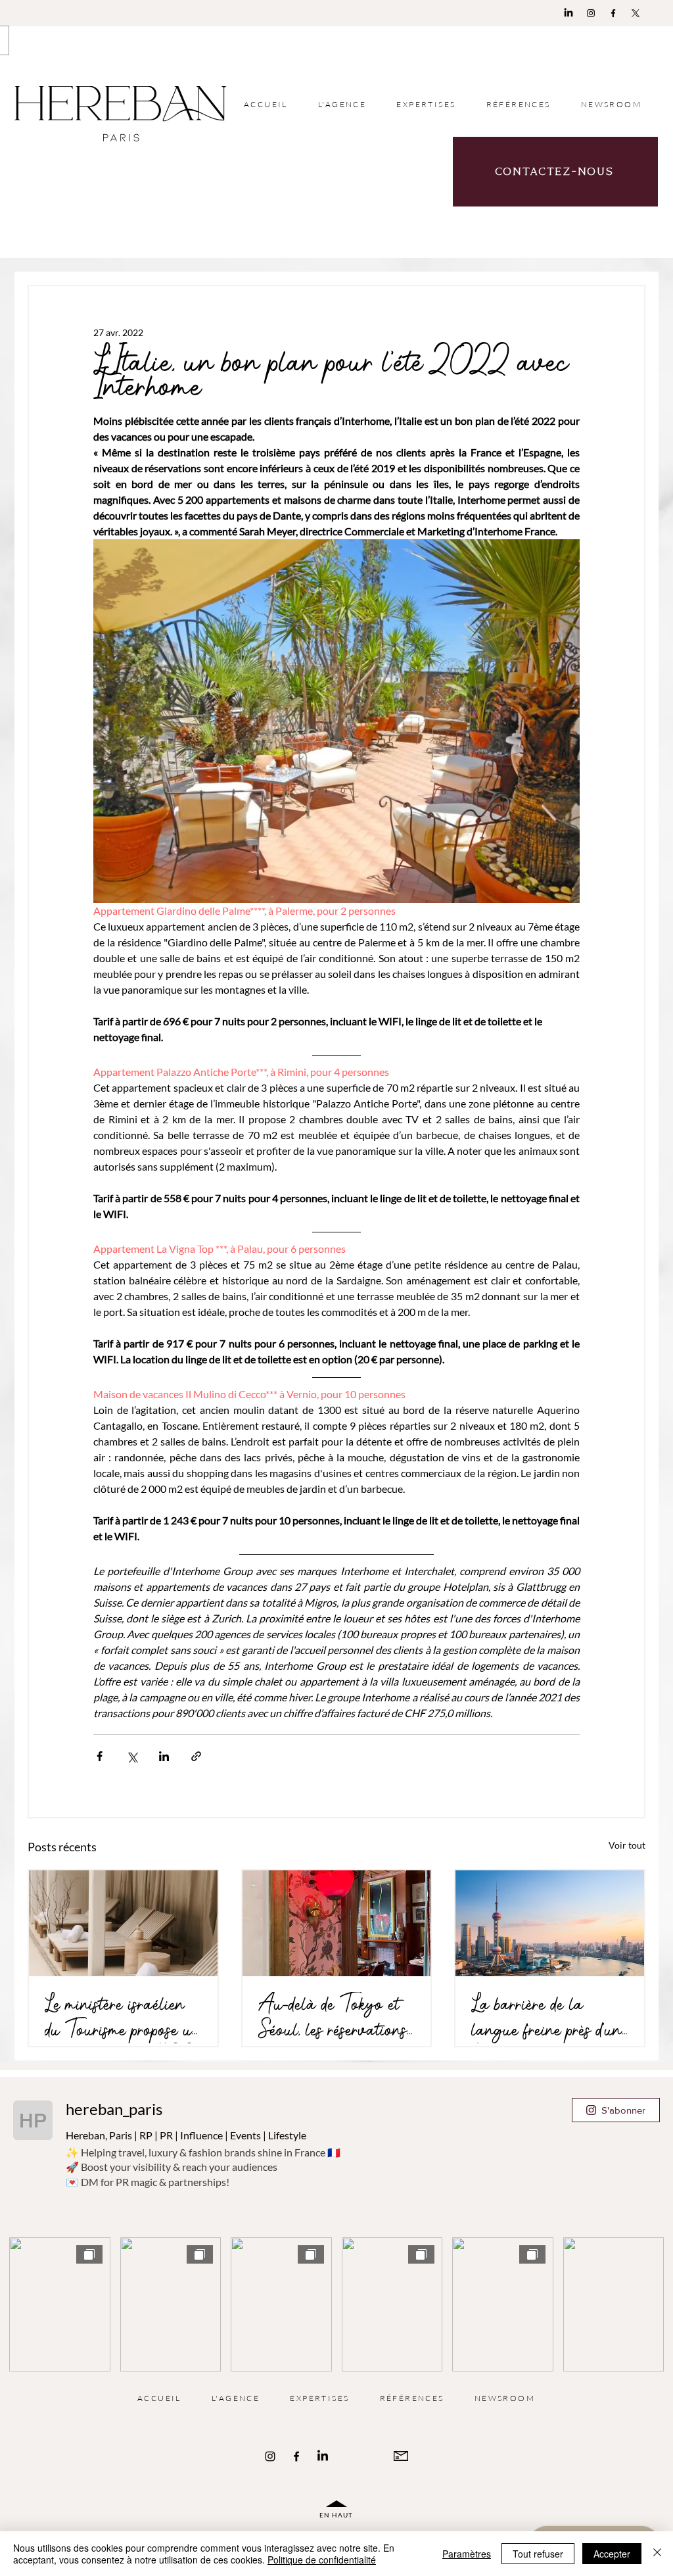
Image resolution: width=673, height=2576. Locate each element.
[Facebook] (613, 13)
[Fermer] (657, 2554)
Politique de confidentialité (322, 2560)
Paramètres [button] (467, 2554)
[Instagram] (591, 13)
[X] (636, 13)
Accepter (612, 2554)
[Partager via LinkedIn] (164, 1756)
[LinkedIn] (569, 13)
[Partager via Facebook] (100, 1756)
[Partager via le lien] (196, 1756)
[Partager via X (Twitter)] (132, 1756)
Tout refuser (538, 2554)
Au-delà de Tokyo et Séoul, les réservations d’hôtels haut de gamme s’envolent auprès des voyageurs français (334, 2018)
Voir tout (627, 1845)
